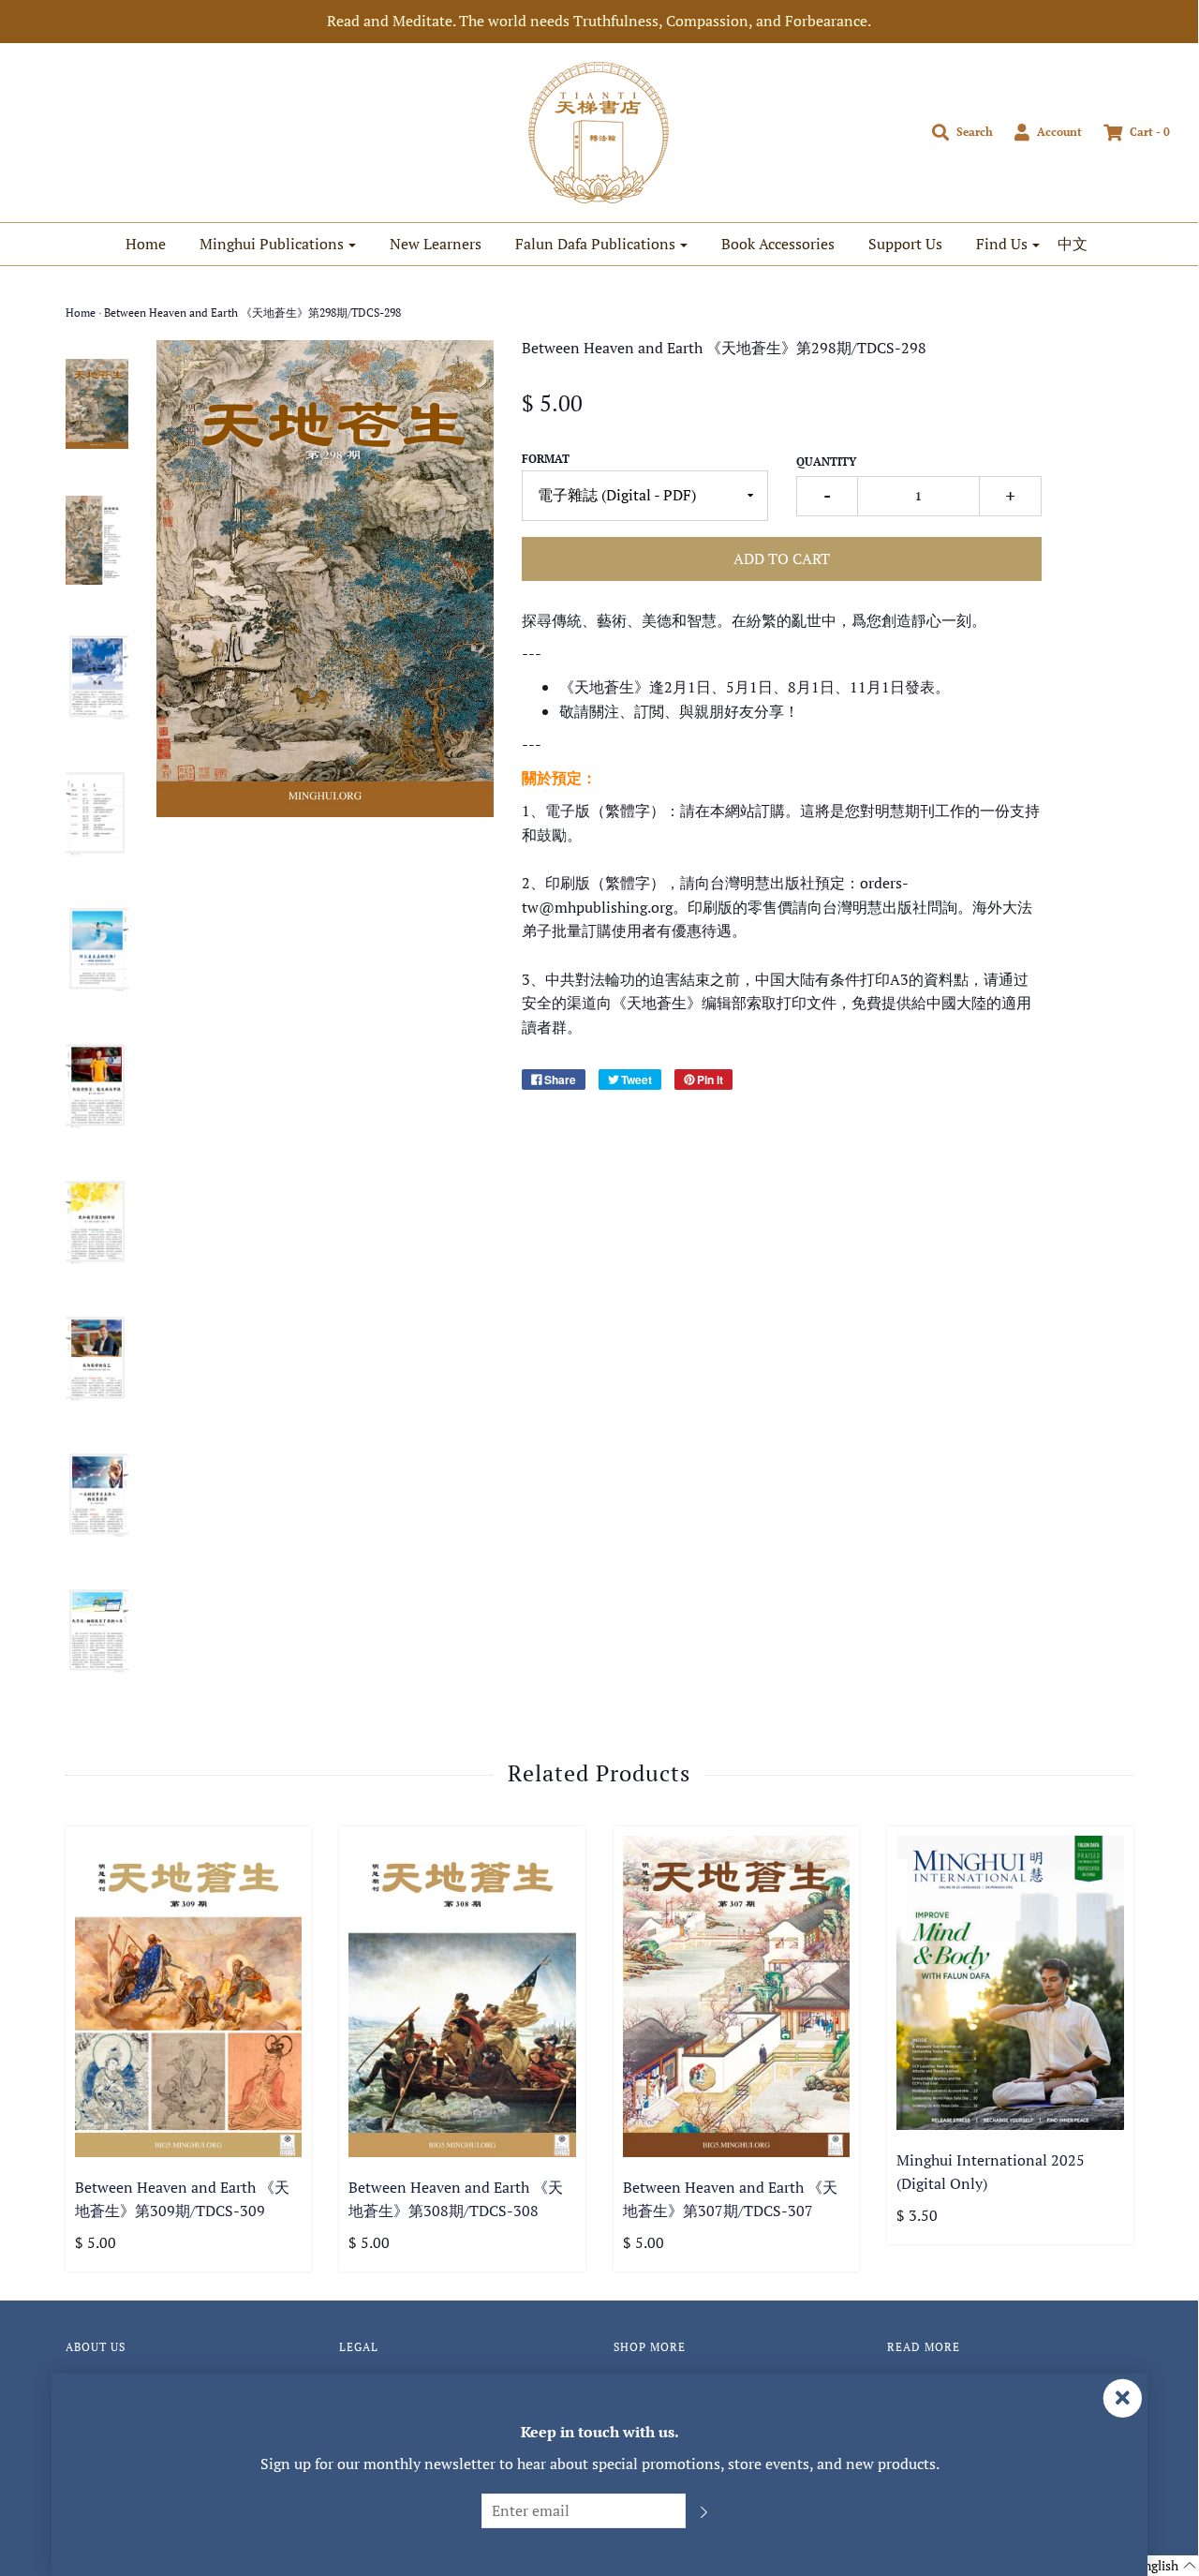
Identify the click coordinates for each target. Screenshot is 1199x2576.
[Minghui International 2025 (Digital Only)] (1010, 1983)
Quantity (826, 462)
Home (146, 244)
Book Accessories (778, 244)
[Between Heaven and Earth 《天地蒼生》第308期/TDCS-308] (462, 1996)
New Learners (436, 244)
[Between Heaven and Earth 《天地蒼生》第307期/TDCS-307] (737, 1996)
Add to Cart (782, 558)
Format (546, 459)
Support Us (905, 244)
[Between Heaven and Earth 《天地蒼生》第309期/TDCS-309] (189, 1996)
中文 (1073, 244)
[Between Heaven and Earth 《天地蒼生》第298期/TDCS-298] (97, 403)
